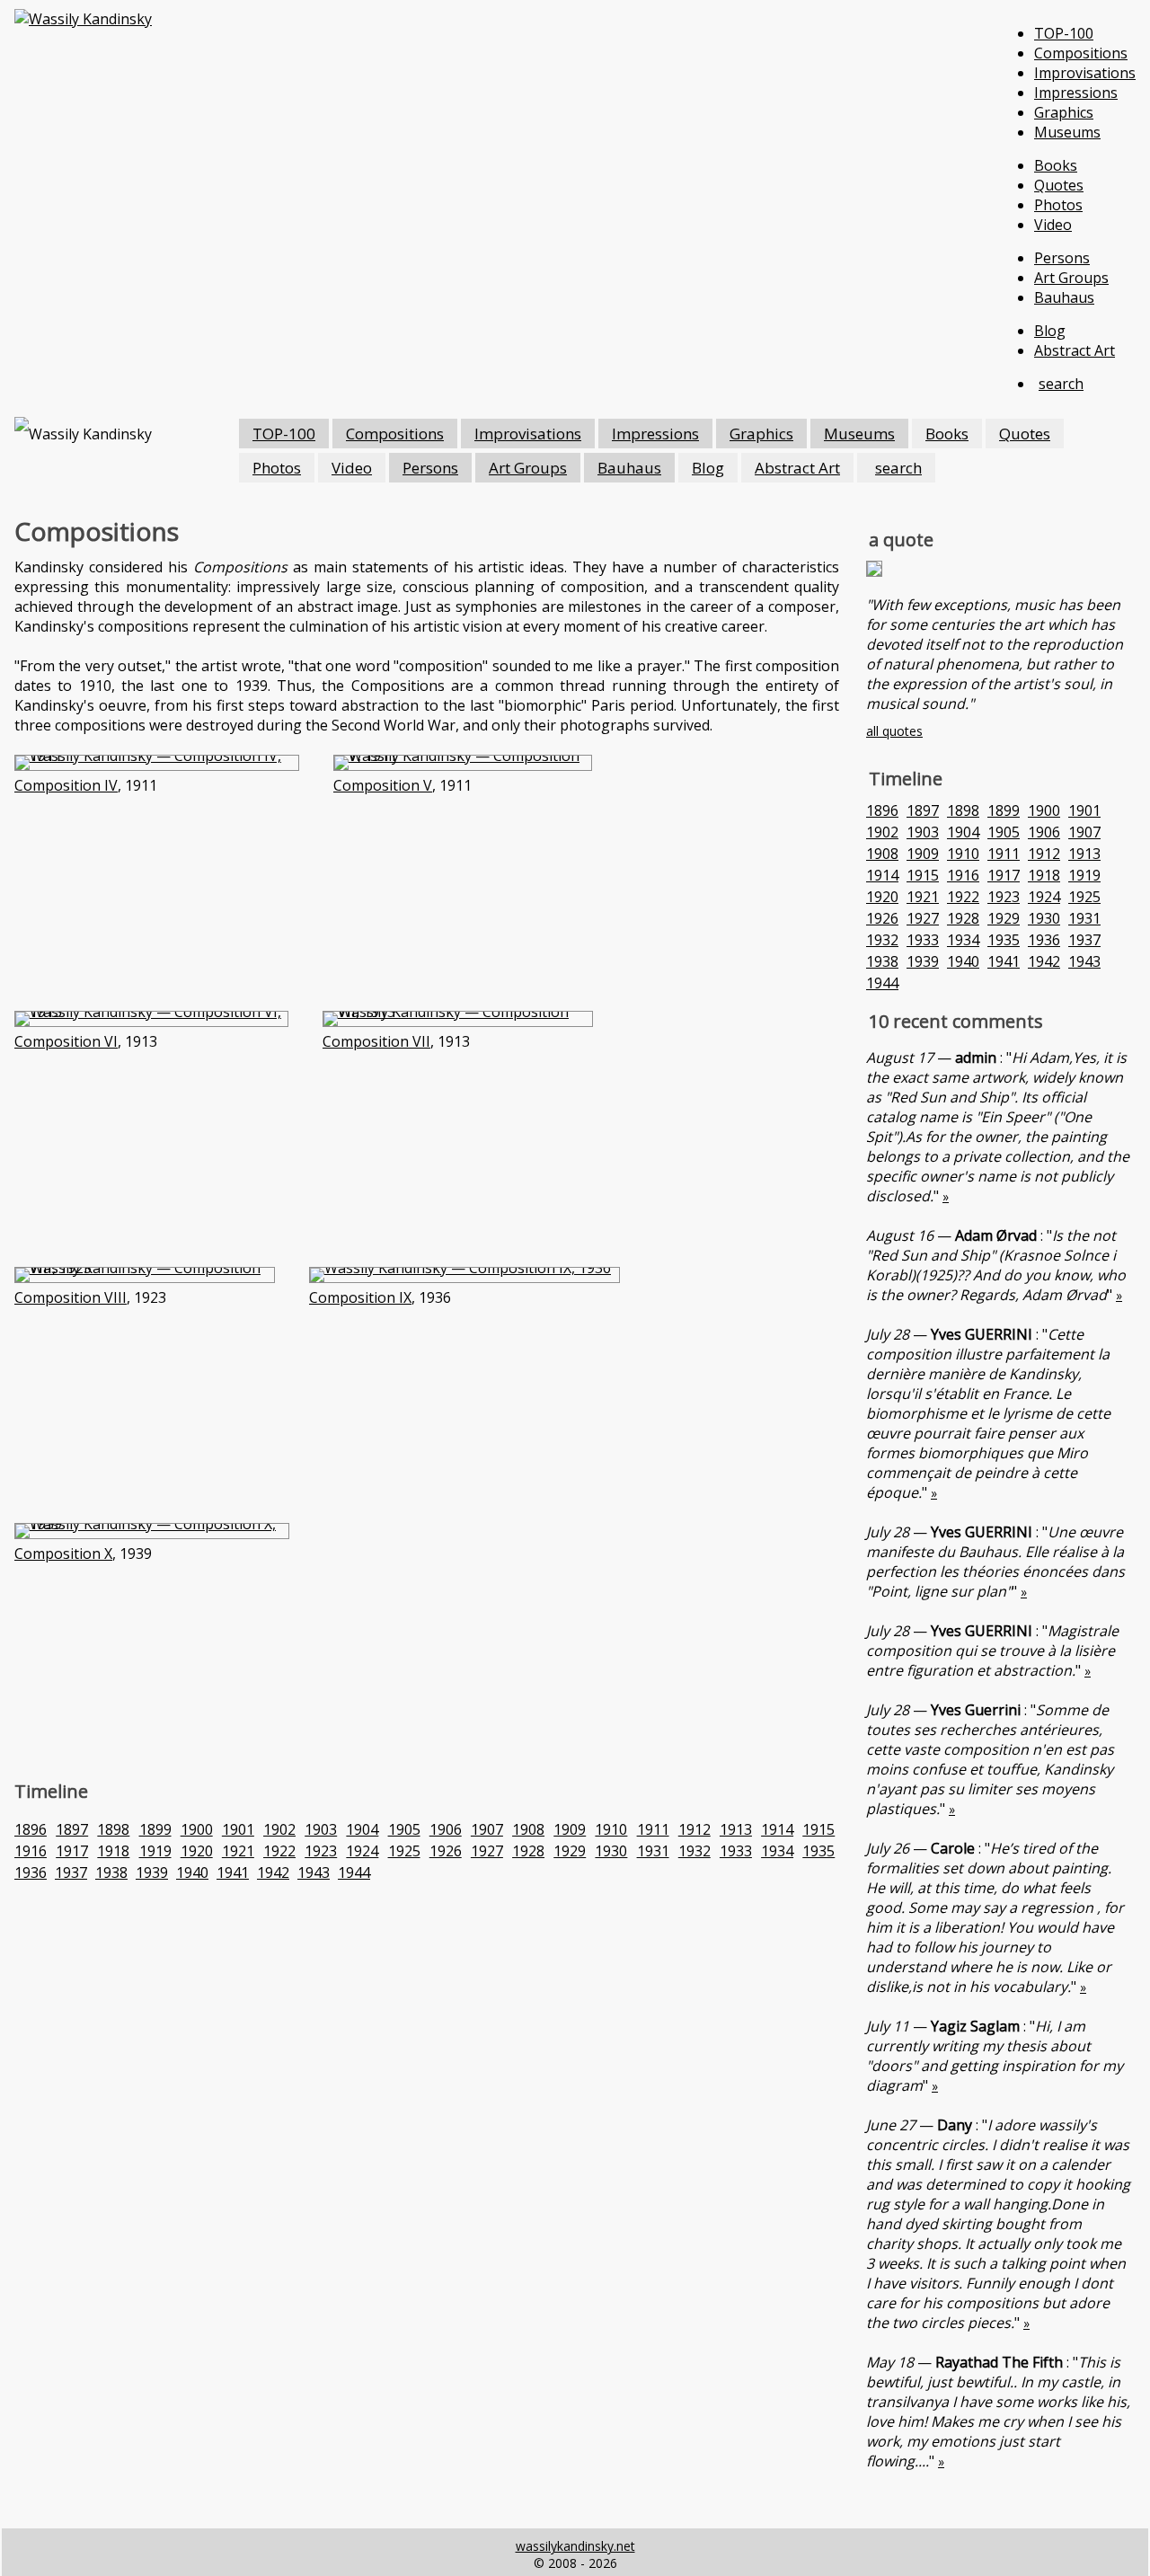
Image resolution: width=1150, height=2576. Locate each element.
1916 (31, 1851)
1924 (362, 1851)
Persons (1062, 258)
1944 (354, 1872)
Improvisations (1085, 73)
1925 (404, 1851)
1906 (446, 1829)
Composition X (63, 1554)
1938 (111, 1872)
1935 (818, 1851)
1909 (570, 1829)
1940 (192, 1872)
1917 (72, 1851)
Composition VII (376, 1041)
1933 (736, 1851)
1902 (279, 1829)
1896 (31, 1829)
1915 (818, 1829)
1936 (31, 1872)
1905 (404, 1829)
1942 (273, 1872)
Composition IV (66, 785)
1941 (233, 1872)
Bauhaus (1064, 297)
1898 (113, 1829)
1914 (777, 1829)
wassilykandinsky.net (575, 2546)
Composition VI (66, 1041)
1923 (321, 1851)
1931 (653, 1851)
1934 (777, 1851)
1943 (314, 1872)
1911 (653, 1829)
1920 (197, 1851)
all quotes (894, 731)
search (1061, 384)
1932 (694, 1851)
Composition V (383, 785)
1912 (694, 1829)
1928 (528, 1851)
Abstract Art (1075, 350)
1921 (238, 1851)
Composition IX (360, 1297)
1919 (155, 1851)
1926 (446, 1851)
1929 (570, 1851)
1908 (528, 1829)
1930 (611, 1851)
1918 (113, 1851)
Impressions (1076, 93)
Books (1056, 165)
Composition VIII (71, 1297)
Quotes (1059, 185)
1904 (362, 1829)
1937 (71, 1872)
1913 (736, 1829)
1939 (152, 1872)
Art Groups (1071, 278)
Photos (1058, 205)
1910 (611, 1829)
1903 (321, 1829)
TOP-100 (1064, 33)
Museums (1067, 132)
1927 (487, 1851)
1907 (487, 1829)
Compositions (1081, 53)
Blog (1050, 331)
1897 (72, 1829)
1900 (197, 1829)
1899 (155, 1829)
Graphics (1064, 112)
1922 (279, 1851)
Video (1053, 225)
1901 (238, 1829)
